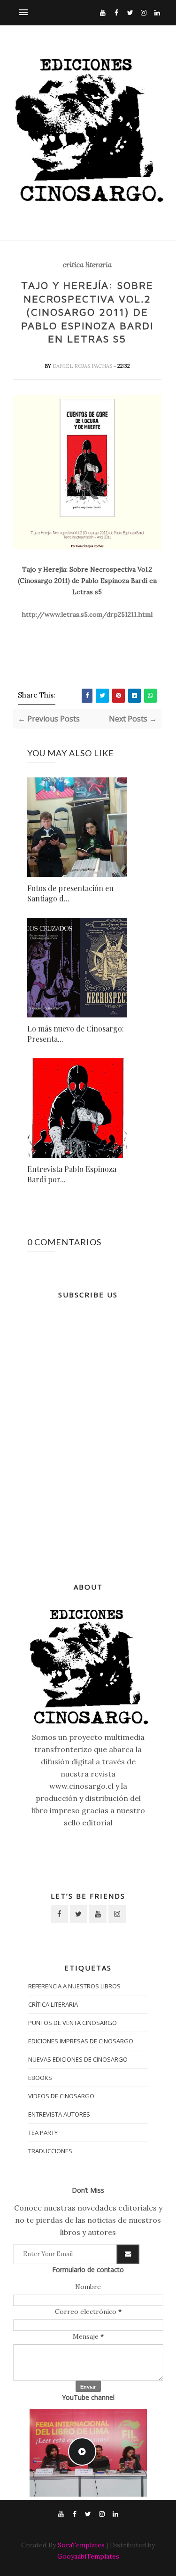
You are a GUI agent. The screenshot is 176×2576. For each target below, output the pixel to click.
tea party (43, 2133)
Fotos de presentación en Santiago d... (70, 893)
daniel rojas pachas (83, 366)
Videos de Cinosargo (61, 2096)
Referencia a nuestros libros (74, 1986)
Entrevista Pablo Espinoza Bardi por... (72, 1174)
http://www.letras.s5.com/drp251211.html (87, 614)
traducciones (50, 2151)
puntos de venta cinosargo (73, 2023)
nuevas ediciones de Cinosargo (78, 2059)
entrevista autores (59, 2114)
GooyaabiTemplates (88, 2556)
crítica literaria (87, 265)
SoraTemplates (81, 2545)
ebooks (40, 2078)
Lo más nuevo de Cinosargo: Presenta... (76, 1034)
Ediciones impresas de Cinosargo (81, 2041)
